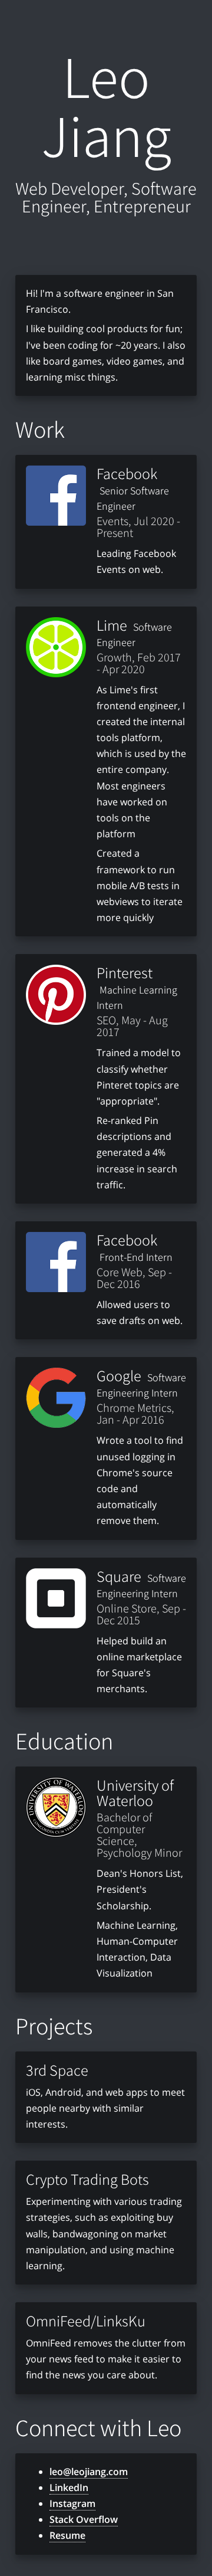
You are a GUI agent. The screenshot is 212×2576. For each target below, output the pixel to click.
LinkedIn (69, 2487)
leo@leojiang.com (89, 2472)
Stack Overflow (84, 2519)
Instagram (72, 2503)
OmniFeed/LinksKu (86, 2321)
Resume (67, 2535)
